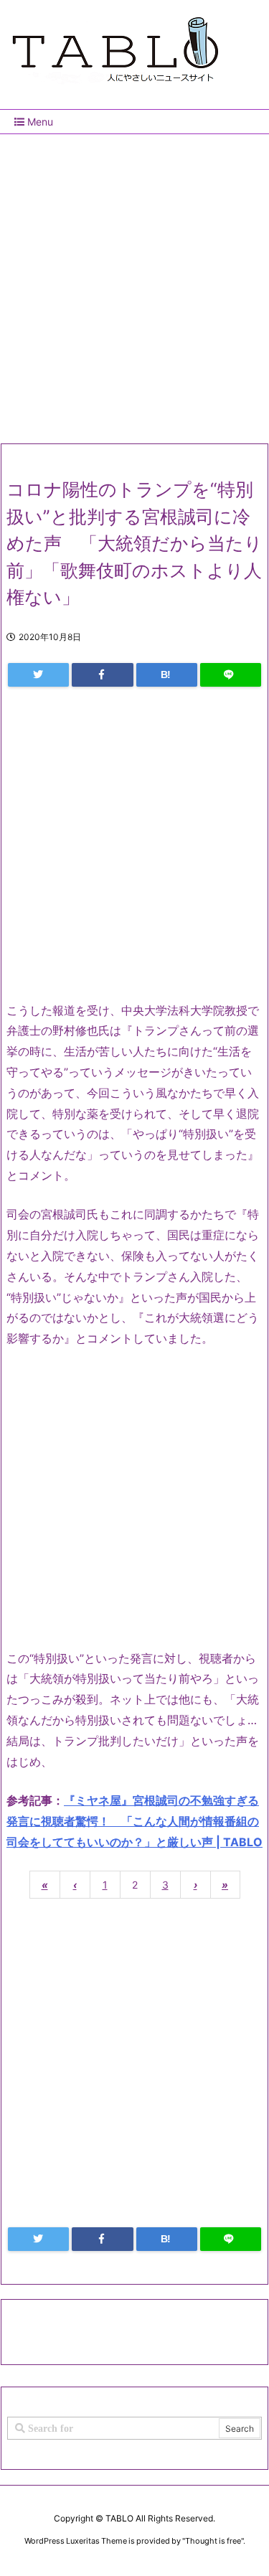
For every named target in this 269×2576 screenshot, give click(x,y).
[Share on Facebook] (102, 675)
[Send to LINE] (231, 675)
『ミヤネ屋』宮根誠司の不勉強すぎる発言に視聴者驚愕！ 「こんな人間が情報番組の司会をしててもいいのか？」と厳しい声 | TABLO (134, 1821)
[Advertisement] (134, 283)
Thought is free (213, 2541)
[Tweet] (38, 675)
